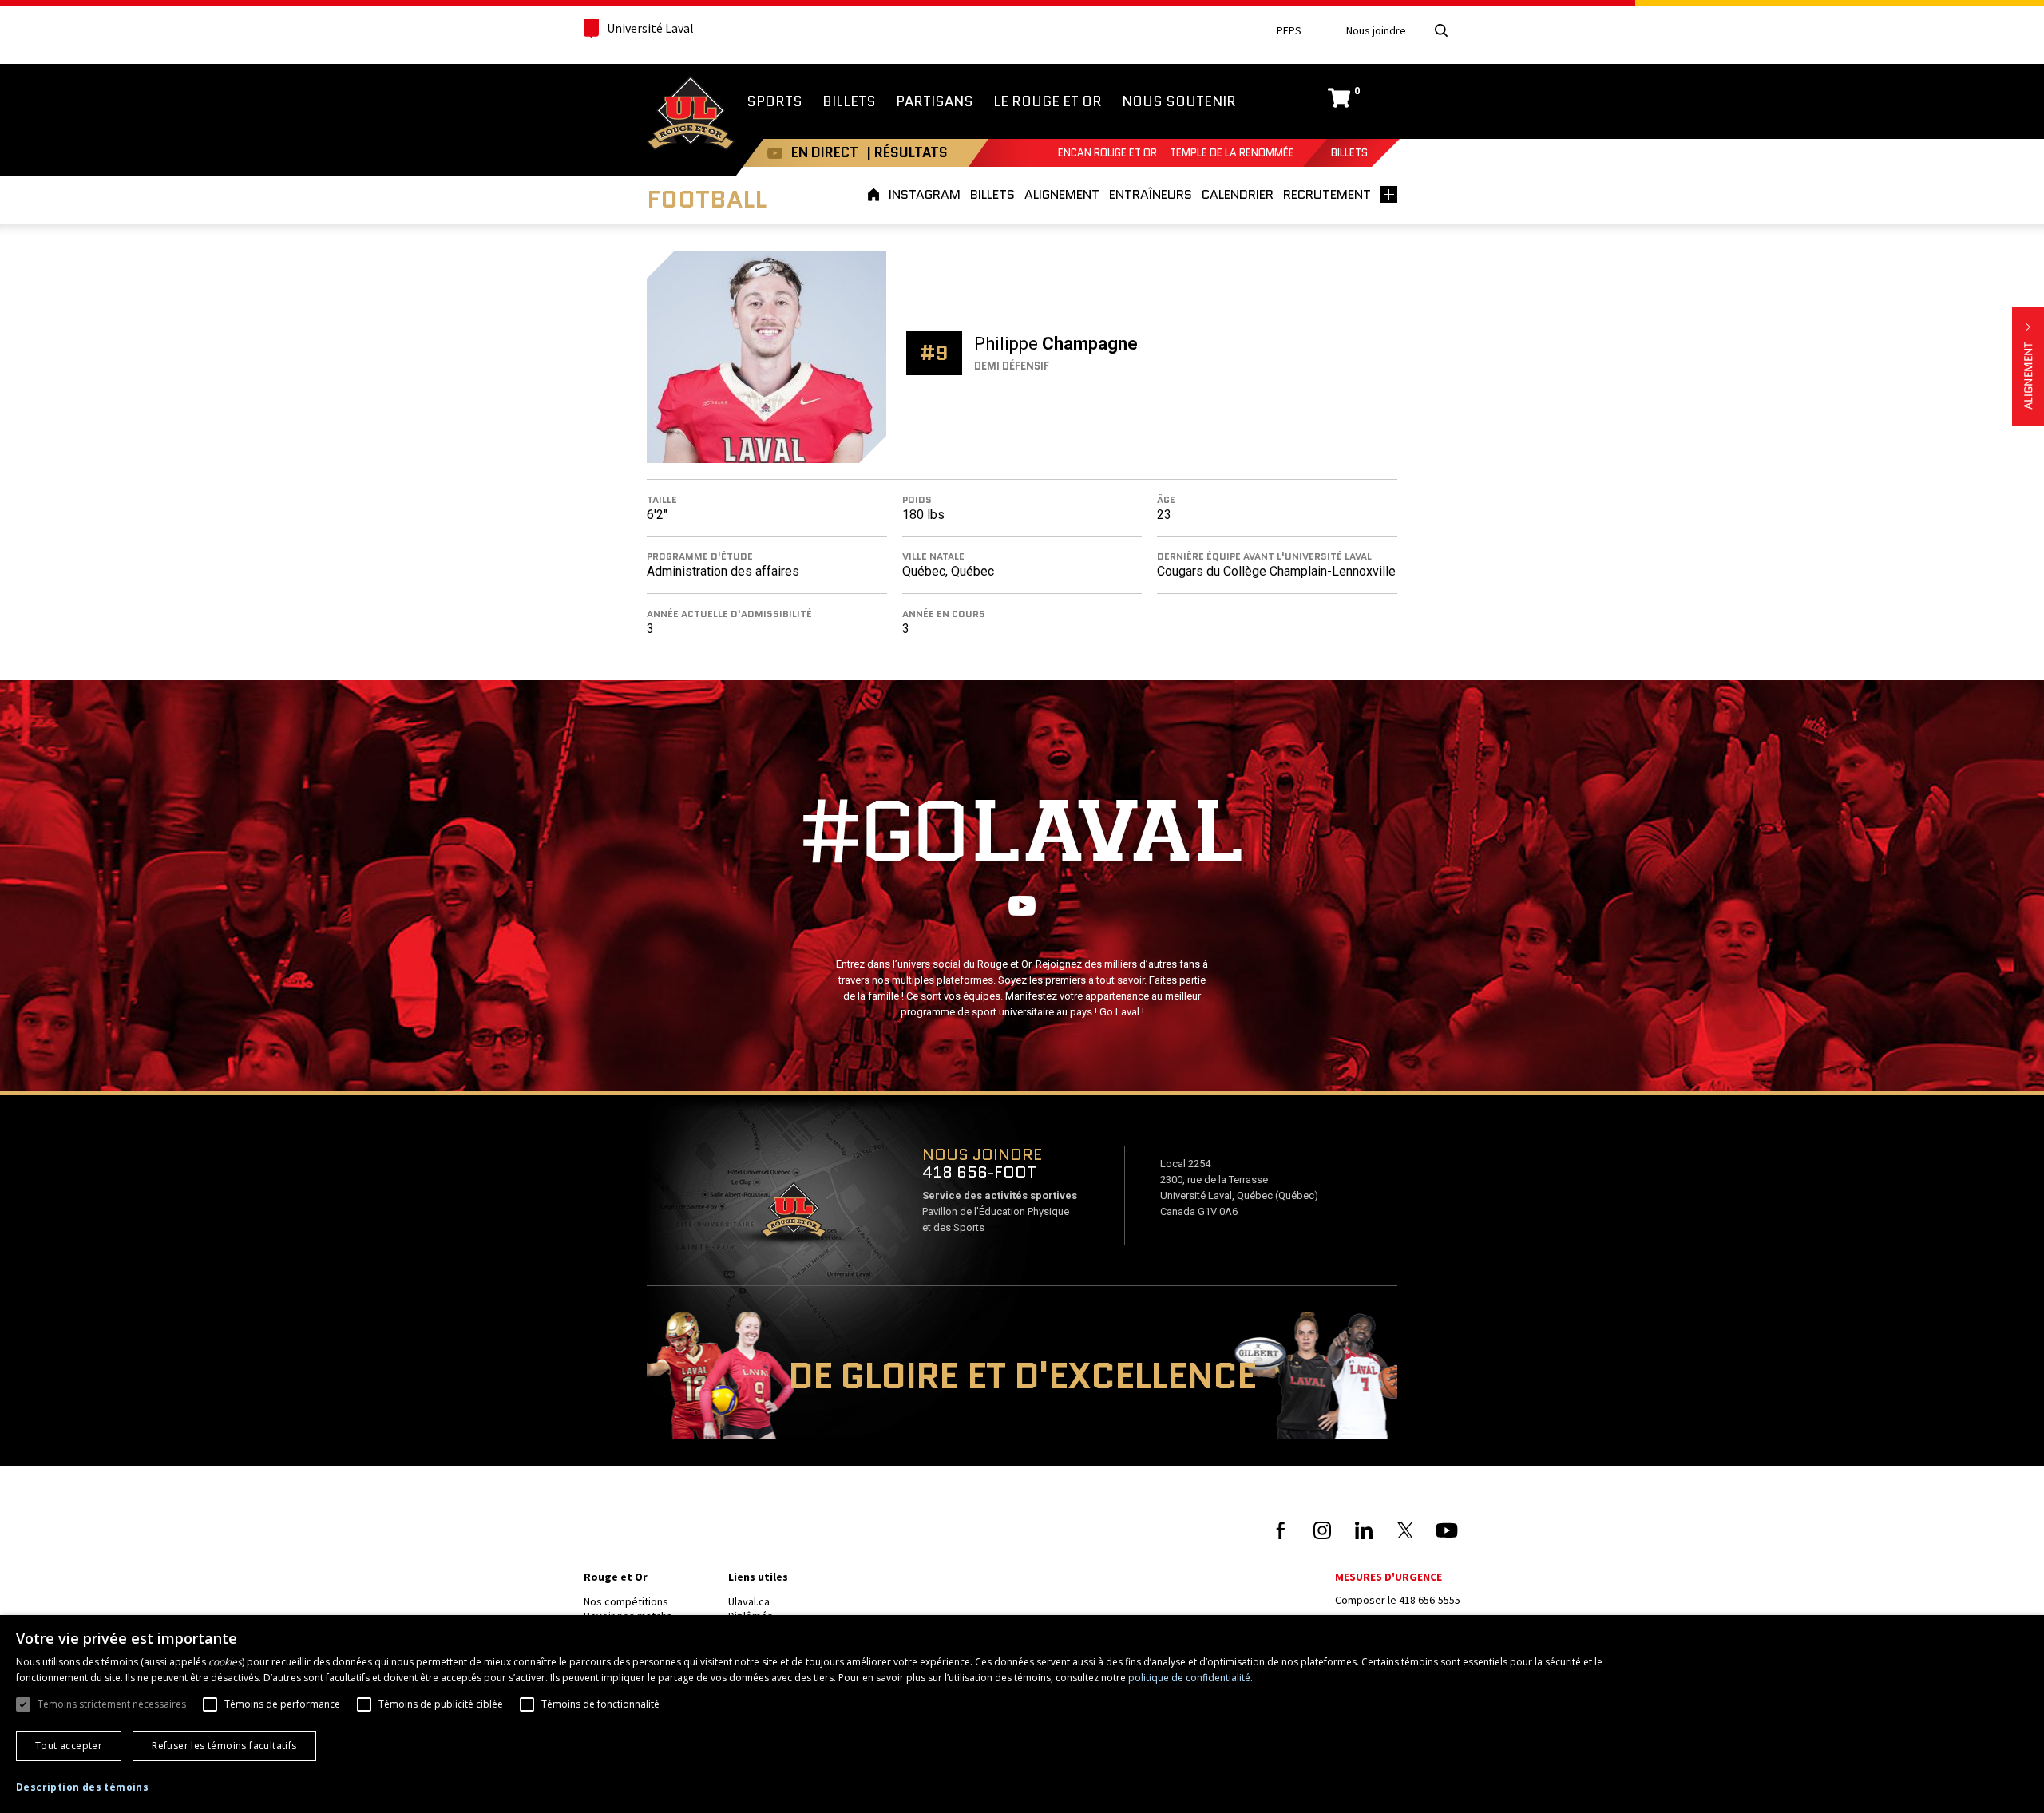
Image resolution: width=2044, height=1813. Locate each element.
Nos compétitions (626, 1601)
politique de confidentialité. (1190, 1678)
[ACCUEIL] (876, 194)
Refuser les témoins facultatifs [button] (224, 1746)
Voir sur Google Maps (793, 1215)
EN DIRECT (825, 152)
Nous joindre (1376, 31)
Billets (1349, 153)
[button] (82, 1787)
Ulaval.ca (749, 1601)
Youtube (775, 153)
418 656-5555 (1430, 1600)
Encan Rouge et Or (1107, 153)
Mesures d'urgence (1388, 1577)
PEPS (1289, 31)
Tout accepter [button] (69, 1746)
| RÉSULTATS (907, 152)
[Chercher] (1441, 30)
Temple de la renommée (1232, 153)
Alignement (2028, 366)
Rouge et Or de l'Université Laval (691, 115)
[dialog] (1022, 1714)
